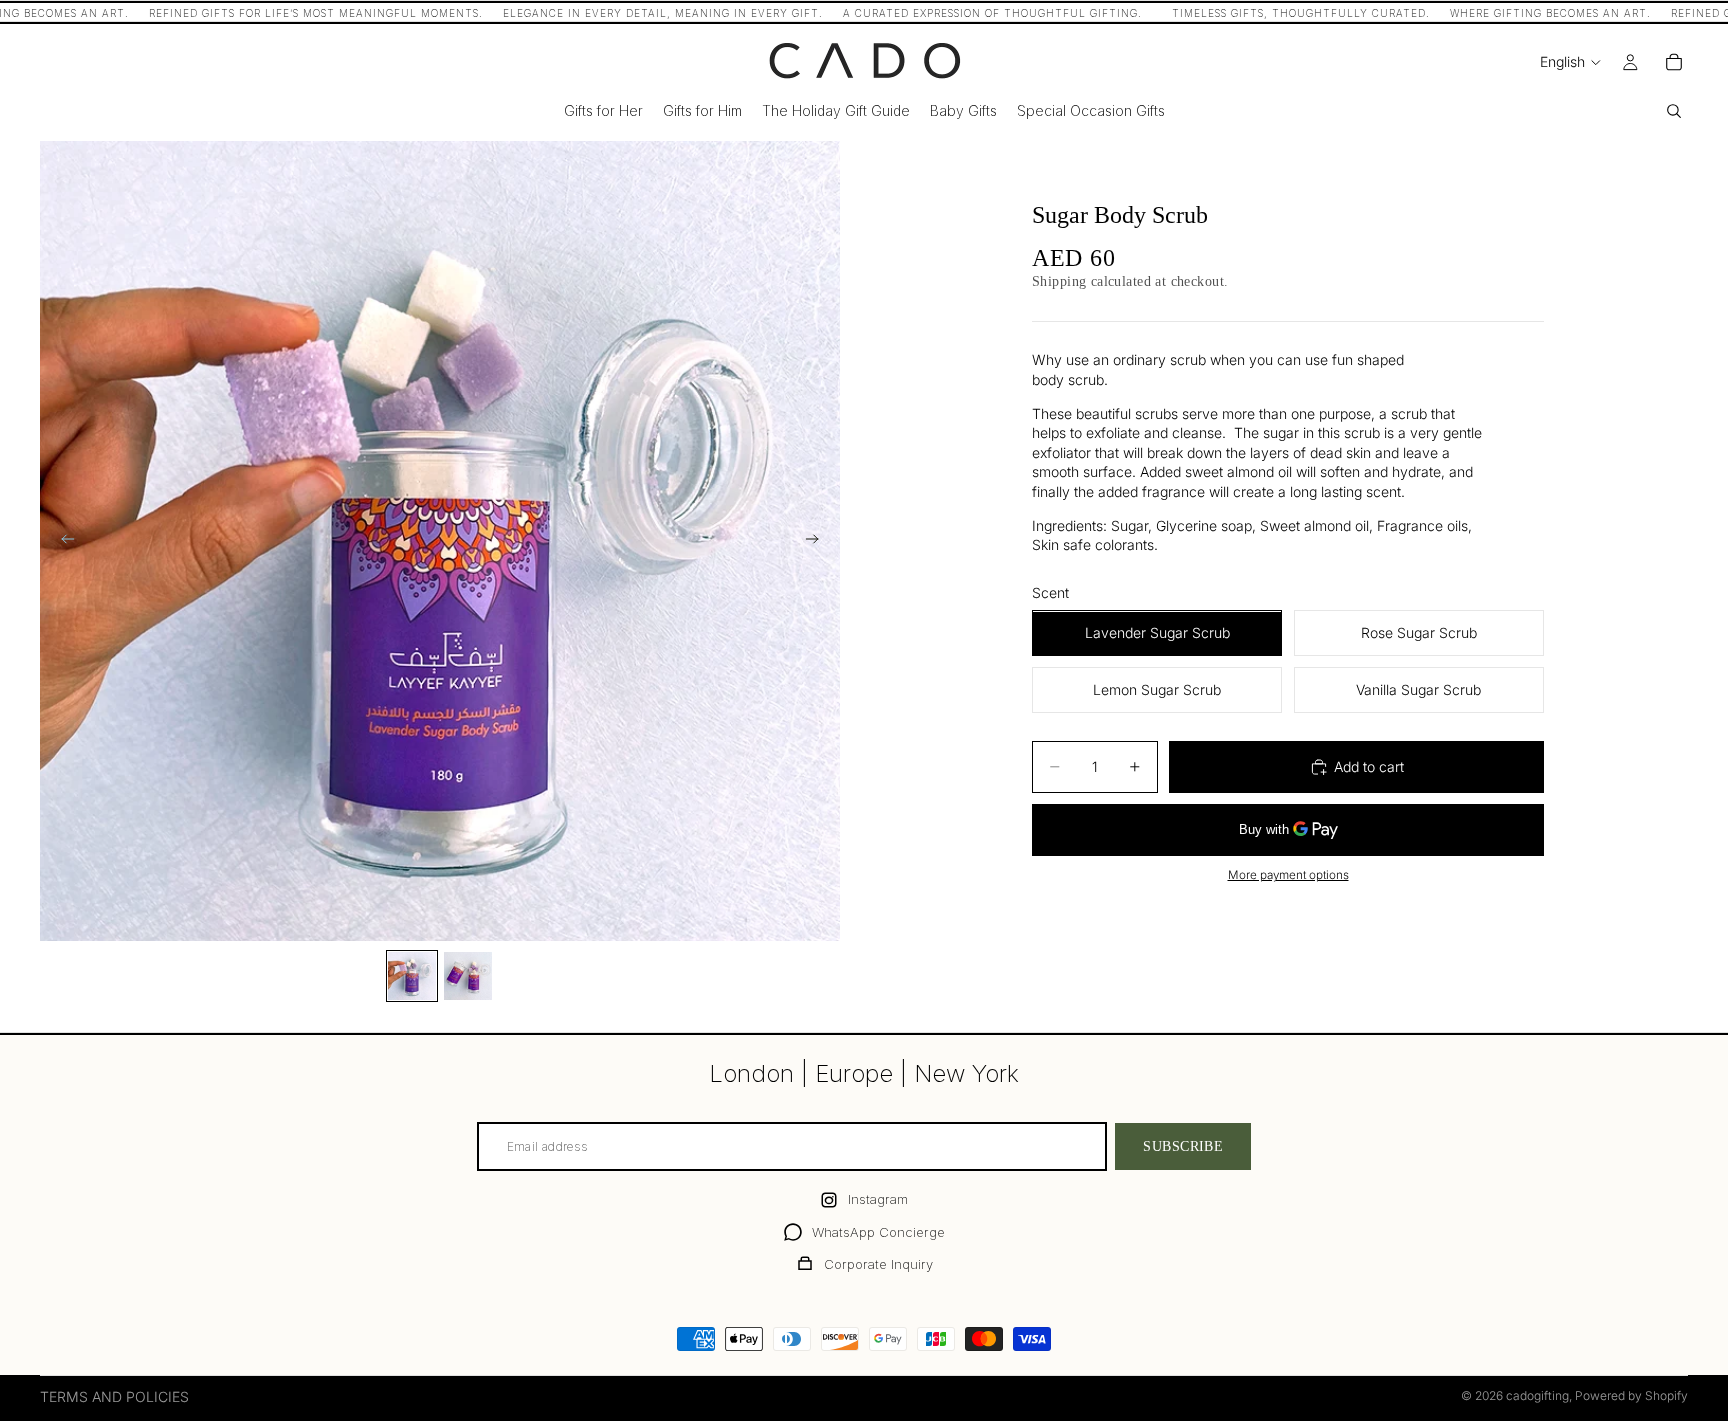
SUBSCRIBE (1183, 1146)
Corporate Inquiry (878, 1264)
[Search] (1674, 111)
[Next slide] (818, 541)
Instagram (878, 1199)
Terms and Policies (114, 1396)
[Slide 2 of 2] (468, 976)
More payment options (1288, 876)
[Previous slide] (62, 541)
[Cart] (1674, 62)
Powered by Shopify (1631, 1395)
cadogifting (1537, 1395)
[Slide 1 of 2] (412, 976)
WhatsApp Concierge (878, 1232)
